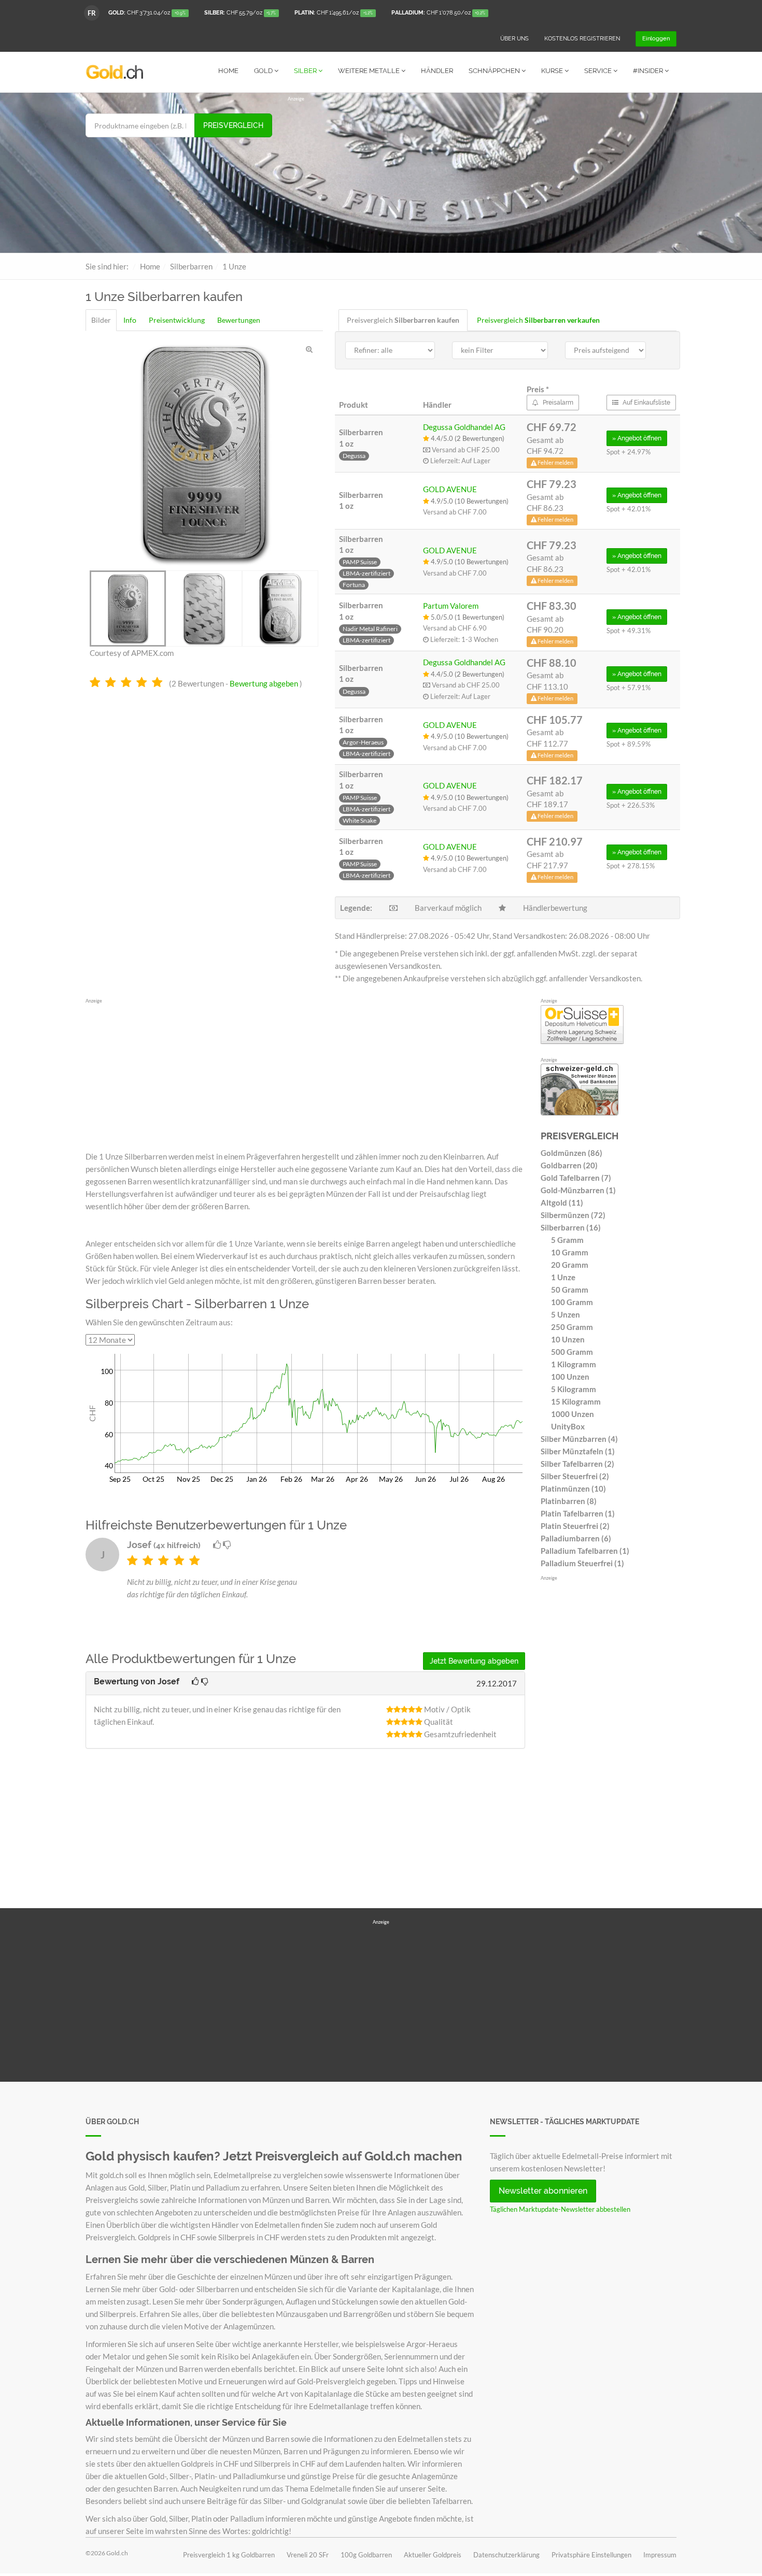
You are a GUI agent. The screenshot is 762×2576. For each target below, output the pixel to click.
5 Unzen (566, 1314)
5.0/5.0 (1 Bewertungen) (467, 617)
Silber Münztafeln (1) (578, 1451)
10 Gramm (570, 1252)
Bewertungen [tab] (239, 320)
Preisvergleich (233, 125)
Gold (264, 71)
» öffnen (637, 438)
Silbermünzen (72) (573, 1215)
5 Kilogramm (574, 1389)
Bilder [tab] (101, 320)
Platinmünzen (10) (573, 1489)
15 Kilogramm (576, 1401)
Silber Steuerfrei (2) (575, 1476)
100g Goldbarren (366, 2555)
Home (228, 71)
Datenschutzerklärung (506, 2555)
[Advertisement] (482, 175)
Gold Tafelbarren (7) (576, 1178)
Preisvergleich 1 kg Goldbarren (229, 2555)
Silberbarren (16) (571, 1227)
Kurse (553, 71)
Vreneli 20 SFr (308, 2555)
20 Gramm (570, 1265)
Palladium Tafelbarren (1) (585, 1551)
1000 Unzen (573, 1414)
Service (599, 71)
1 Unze (563, 1277)
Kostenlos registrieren (582, 39)
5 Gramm (567, 1240)
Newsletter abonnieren (543, 2191)
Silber (306, 71)
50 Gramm (570, 1290)
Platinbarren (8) (569, 1501)
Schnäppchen (495, 71)
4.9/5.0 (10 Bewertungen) (469, 501)
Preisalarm (557, 403)
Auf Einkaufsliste (646, 403)
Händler (437, 71)
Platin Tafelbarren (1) (578, 1513)
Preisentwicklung (177, 320)
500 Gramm (572, 1352)
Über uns (514, 39)
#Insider (649, 71)
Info (130, 320)
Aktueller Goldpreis (433, 2555)
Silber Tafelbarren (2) (577, 1464)
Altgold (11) (562, 1203)
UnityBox (568, 1426)
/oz (147, 13)
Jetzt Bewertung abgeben (474, 1661)
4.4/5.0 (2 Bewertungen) (467, 438)
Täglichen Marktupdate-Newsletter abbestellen (560, 2209)
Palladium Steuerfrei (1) (582, 1563)
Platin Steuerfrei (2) (575, 1526)
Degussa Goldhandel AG (464, 427)
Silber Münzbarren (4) (579, 1439)
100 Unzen (570, 1377)
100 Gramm (572, 1302)
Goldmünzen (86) (571, 1153)
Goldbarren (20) (569, 1165)
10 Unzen (568, 1339)
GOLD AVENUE (450, 489)
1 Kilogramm (574, 1364)
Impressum (660, 2555)
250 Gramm (572, 1327)
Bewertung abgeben (264, 683)
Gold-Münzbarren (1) (578, 1190)
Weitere (369, 71)
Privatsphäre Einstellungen (591, 2555)
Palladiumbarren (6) (576, 1538)
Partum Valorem (451, 606)
